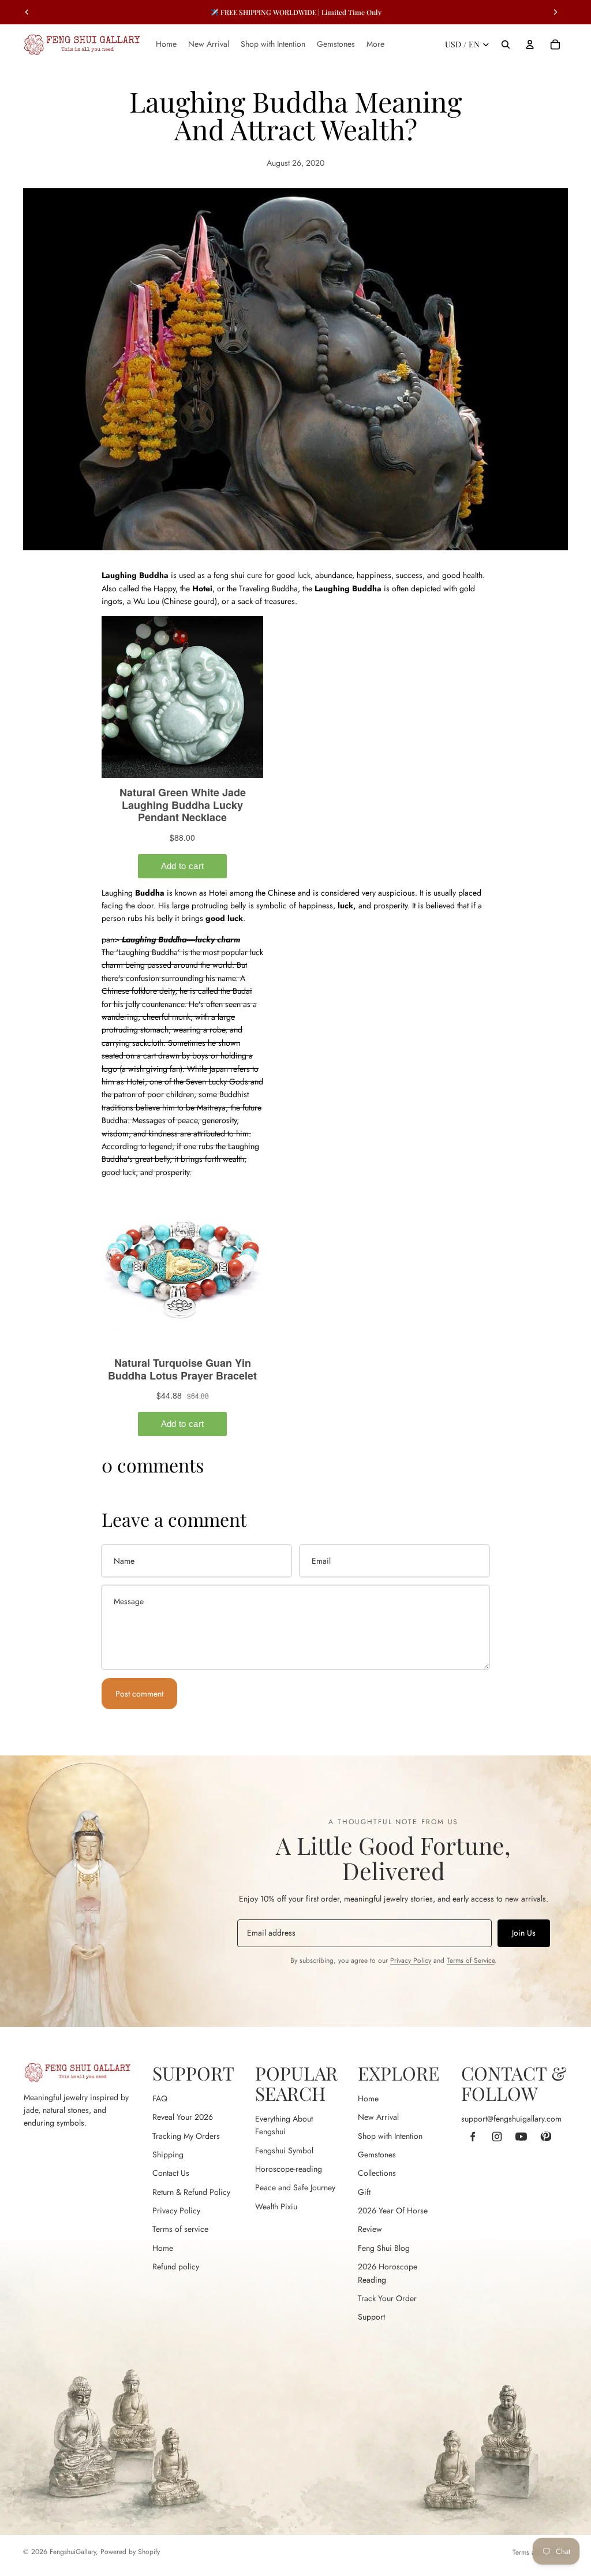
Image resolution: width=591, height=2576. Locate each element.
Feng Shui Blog (384, 2248)
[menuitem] (375, 44)
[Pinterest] (545, 2137)
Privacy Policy (411, 1960)
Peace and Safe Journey (295, 2187)
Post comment (139, 1694)
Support (371, 2317)
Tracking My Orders (186, 2136)
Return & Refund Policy (191, 2192)
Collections (377, 2173)
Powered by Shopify (130, 2552)
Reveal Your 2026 (183, 2117)
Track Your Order (387, 2298)
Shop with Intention (390, 2136)
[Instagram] (497, 2137)
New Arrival (378, 2117)
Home (163, 2248)
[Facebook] (473, 2137)
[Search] (506, 44)
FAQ (160, 2098)
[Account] (530, 44)
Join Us (524, 1933)
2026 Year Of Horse (393, 2210)
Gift (364, 2192)
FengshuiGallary (73, 2552)
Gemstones (377, 2154)
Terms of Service (471, 1960)
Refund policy (176, 2266)
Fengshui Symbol (284, 2150)
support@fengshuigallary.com (511, 2119)
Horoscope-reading (289, 2169)
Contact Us (171, 2173)
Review (370, 2229)
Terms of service (180, 2229)
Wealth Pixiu (276, 2206)
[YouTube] (521, 2137)
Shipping (168, 2154)
